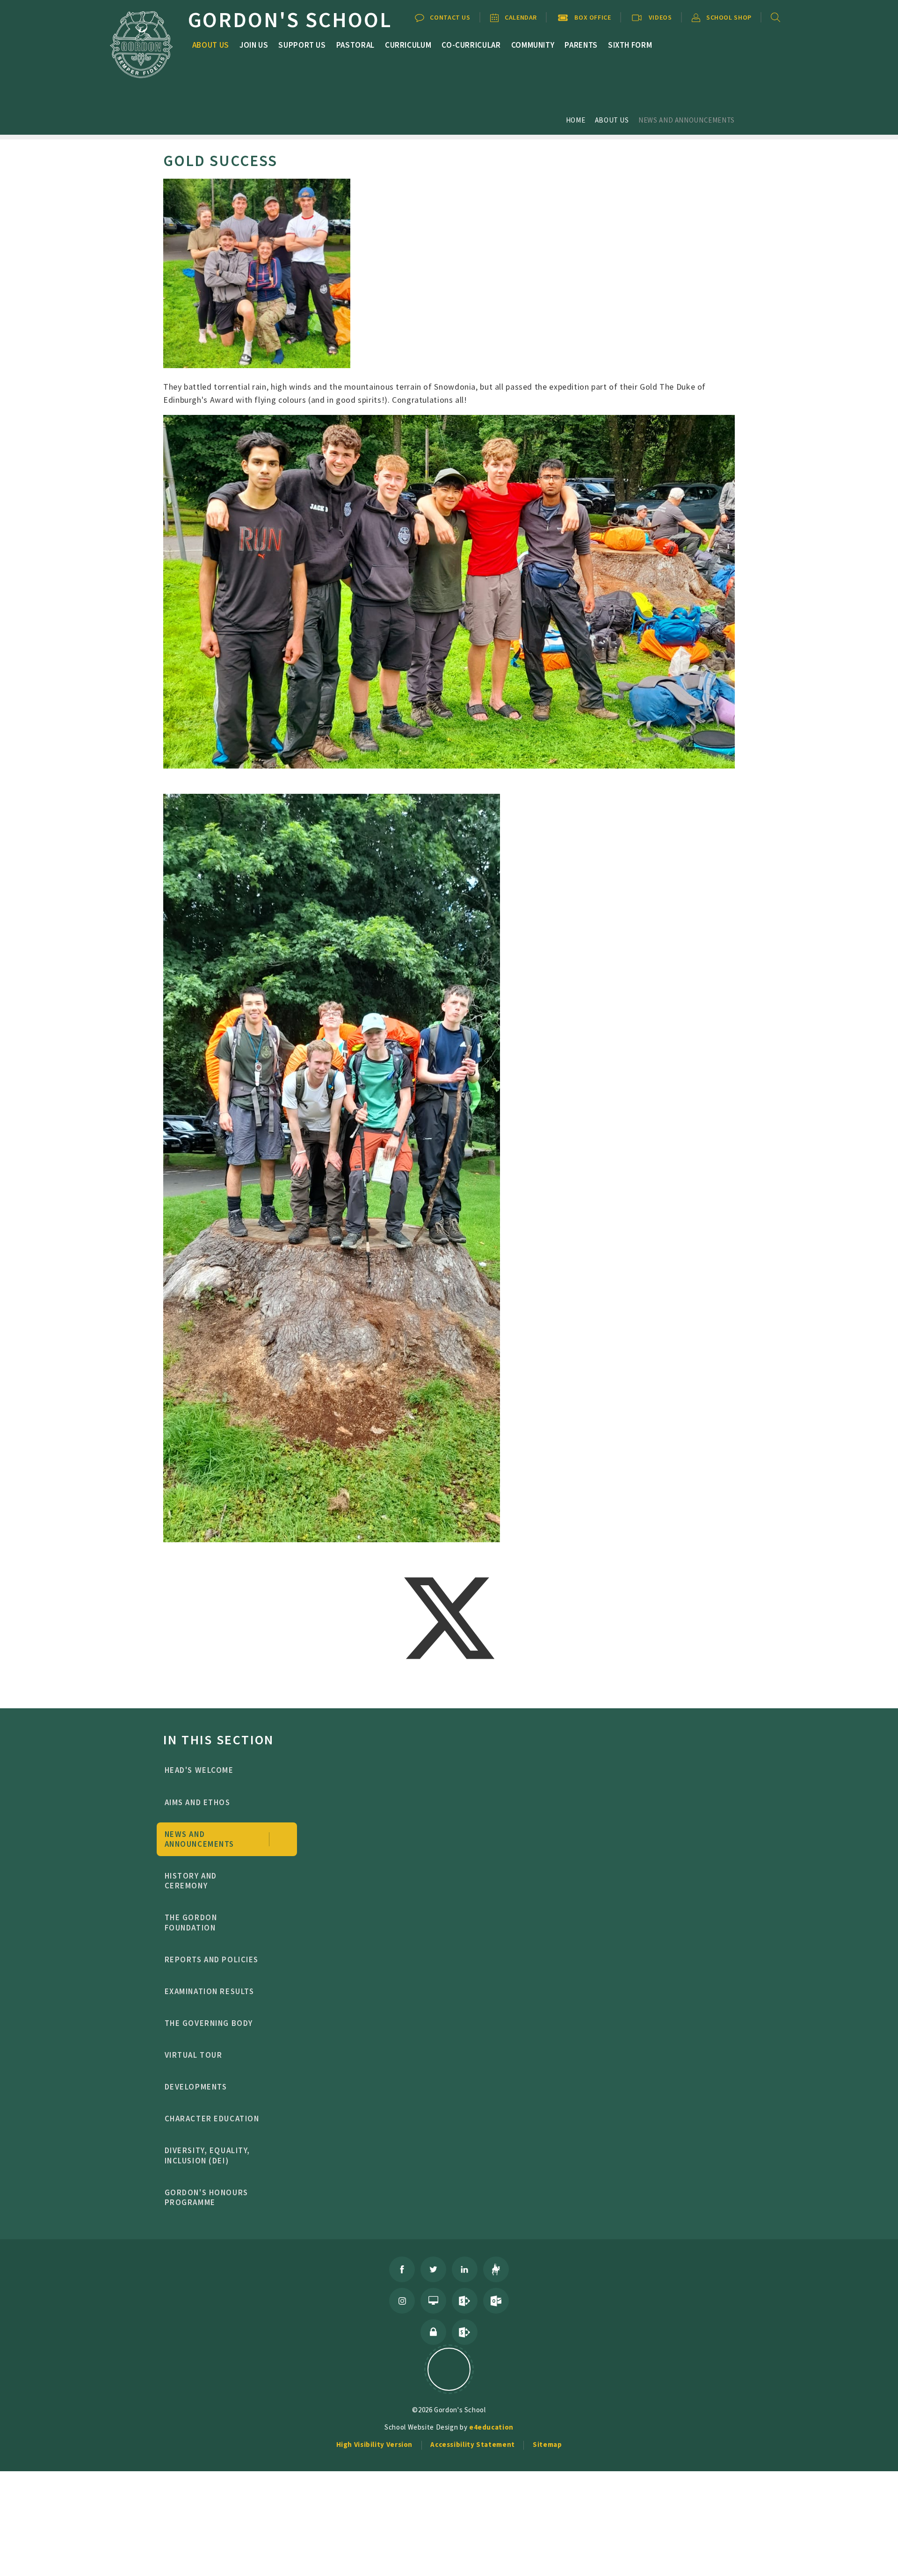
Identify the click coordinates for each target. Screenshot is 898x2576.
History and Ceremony (191, 1881)
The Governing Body (209, 2023)
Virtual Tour (194, 2055)
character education (212, 2119)
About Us (612, 120)
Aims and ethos (198, 1802)
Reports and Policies (212, 1959)
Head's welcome (199, 1770)
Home (576, 120)
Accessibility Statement (473, 2444)
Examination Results (210, 1991)
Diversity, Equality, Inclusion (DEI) (208, 2155)
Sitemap (547, 2444)
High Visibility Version (375, 2444)
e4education (491, 2427)
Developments (196, 2087)
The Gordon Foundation (191, 1922)
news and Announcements (687, 120)
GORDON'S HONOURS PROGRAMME (206, 2197)
